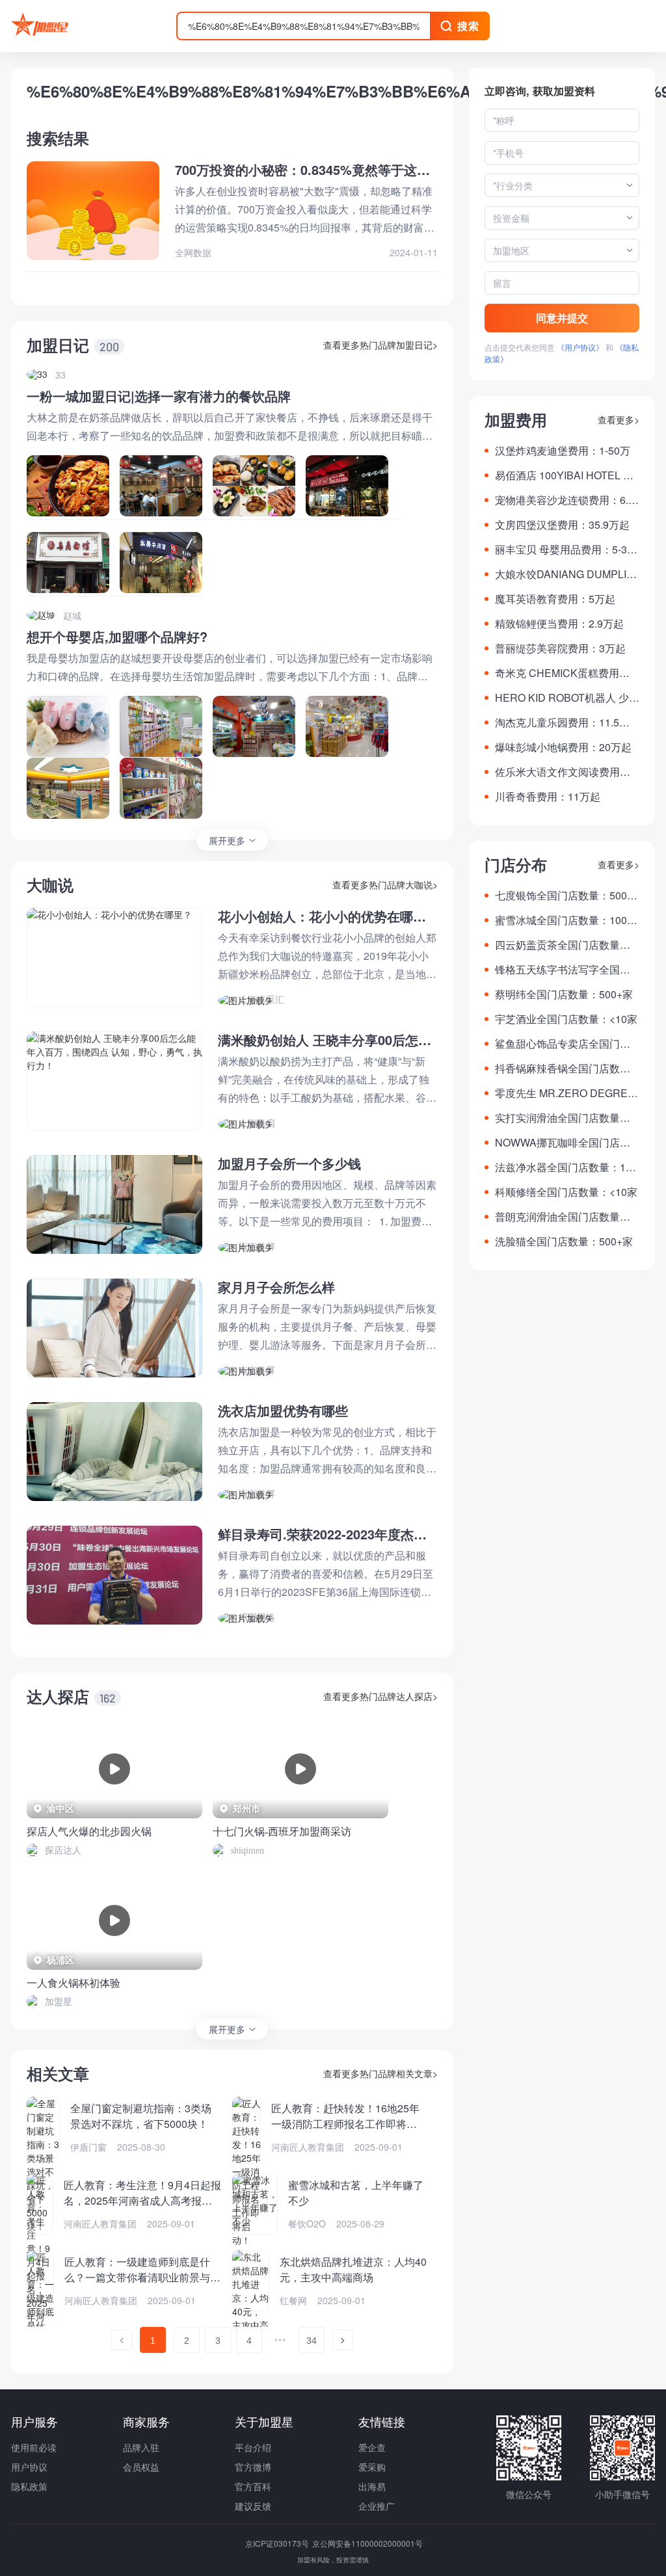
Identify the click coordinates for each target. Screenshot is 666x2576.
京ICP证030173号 (278, 2543)
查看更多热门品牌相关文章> (380, 2073)
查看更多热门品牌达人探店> (380, 1696)
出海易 (372, 2486)
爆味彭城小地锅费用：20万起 (563, 747)
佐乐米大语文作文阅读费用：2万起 (566, 772)
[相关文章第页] (122, 2340)
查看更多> (619, 419)
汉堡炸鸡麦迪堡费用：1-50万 (563, 450)
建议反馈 (253, 2506)
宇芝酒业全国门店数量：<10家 (566, 1019)
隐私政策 (29, 2486)
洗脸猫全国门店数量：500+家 (564, 1241)
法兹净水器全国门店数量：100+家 (566, 1167)
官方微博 (253, 2467)
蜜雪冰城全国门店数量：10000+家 (567, 920)
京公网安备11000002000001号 (367, 2543)
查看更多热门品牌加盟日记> (380, 345)
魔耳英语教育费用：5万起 (555, 599)
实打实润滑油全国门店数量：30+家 (566, 1118)
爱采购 (372, 2467)
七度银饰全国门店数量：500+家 (561, 896)
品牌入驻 (141, 2447)
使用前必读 (34, 2447)
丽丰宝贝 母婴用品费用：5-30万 (564, 550)
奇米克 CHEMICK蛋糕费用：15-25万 (565, 673)
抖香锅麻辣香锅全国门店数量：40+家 (557, 1069)
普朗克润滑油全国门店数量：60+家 (566, 1217)
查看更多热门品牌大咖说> (385, 884)
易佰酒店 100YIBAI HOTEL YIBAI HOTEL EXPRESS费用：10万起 (567, 475)
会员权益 (141, 2467)
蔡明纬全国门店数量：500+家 (564, 994)
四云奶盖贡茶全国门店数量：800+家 (566, 945)
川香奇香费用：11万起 (548, 796)
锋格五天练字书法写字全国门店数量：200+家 (563, 970)
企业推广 (377, 2506)
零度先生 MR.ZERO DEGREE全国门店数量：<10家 (565, 1093)
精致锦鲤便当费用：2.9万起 (559, 623)
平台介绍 (253, 2447)
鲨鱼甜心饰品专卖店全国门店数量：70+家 (563, 1044)
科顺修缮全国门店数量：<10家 (566, 1192)
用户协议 (29, 2467)
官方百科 (253, 2486)
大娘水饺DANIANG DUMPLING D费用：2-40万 (565, 574)
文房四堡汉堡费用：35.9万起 (562, 524)
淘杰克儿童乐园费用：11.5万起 (562, 723)
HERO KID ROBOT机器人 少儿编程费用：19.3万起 (567, 698)
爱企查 (372, 2447)
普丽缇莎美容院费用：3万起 (560, 648)
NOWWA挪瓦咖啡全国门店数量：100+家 (563, 1143)
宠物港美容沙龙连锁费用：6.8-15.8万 (566, 500)
